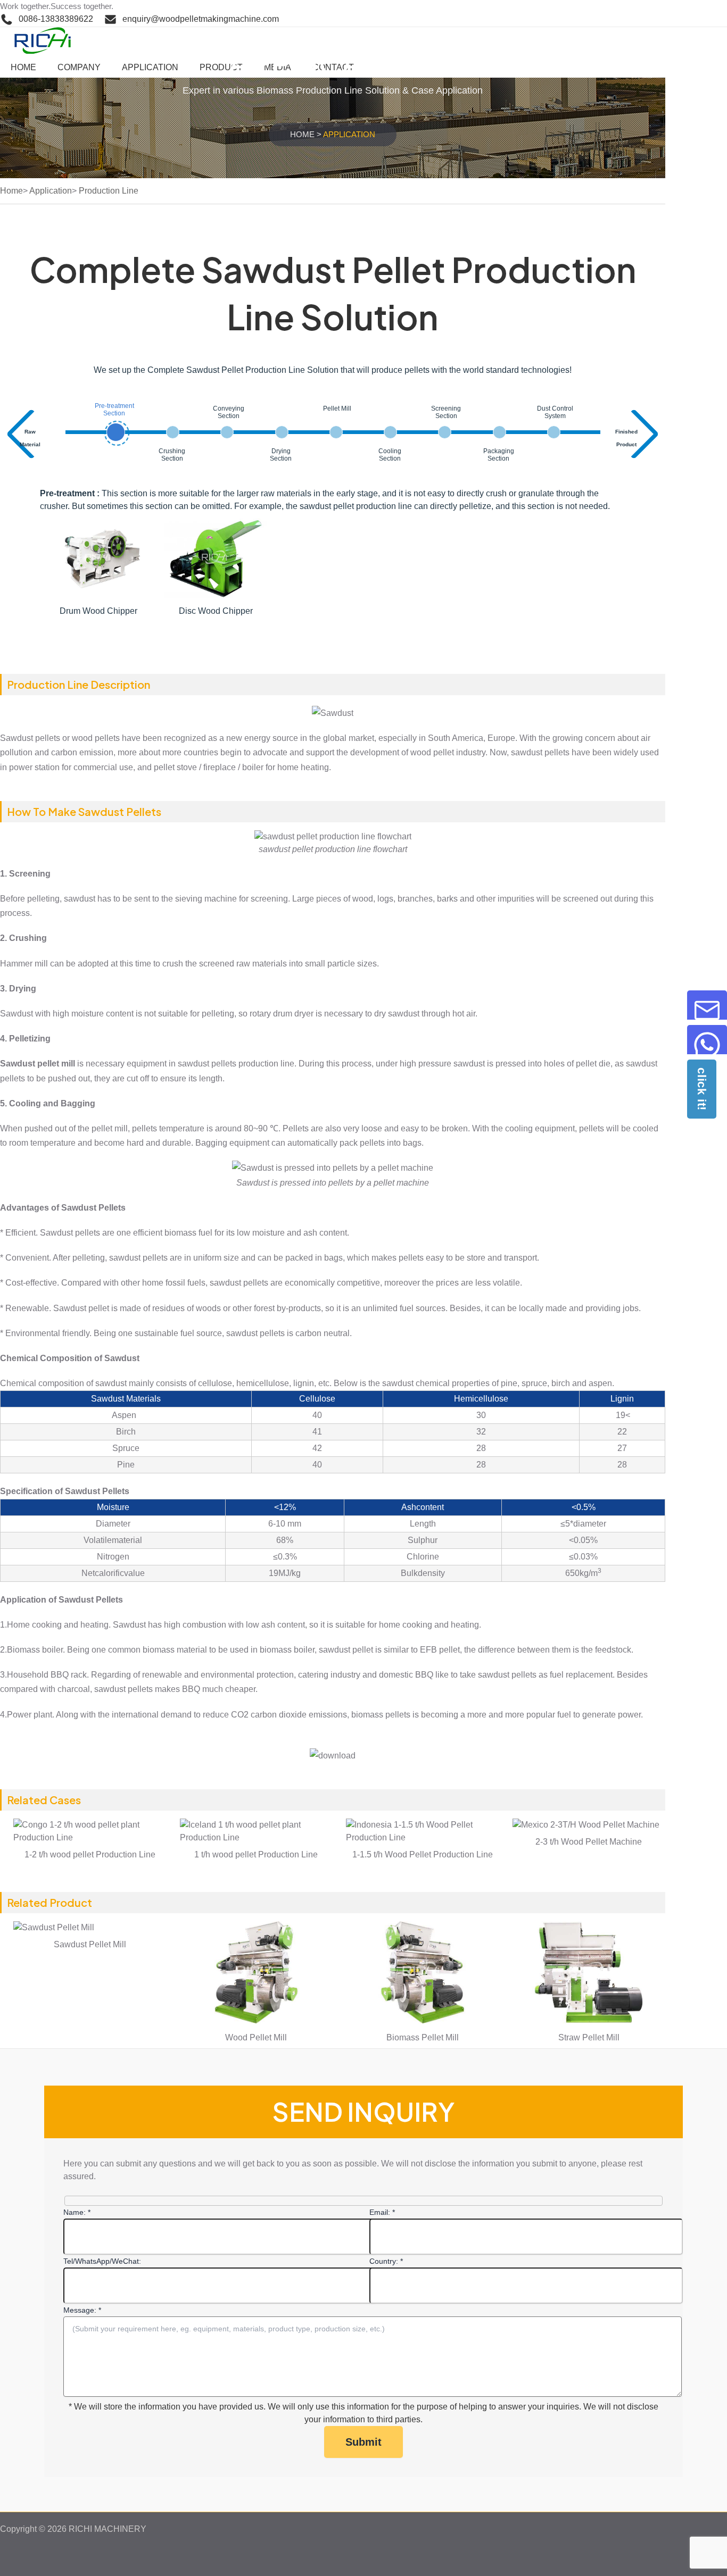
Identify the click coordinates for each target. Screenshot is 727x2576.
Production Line (109, 191)
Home (302, 134)
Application (51, 191)
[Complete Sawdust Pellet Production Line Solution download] (333, 1756)
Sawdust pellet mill (38, 1064)
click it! (702, 1089)
